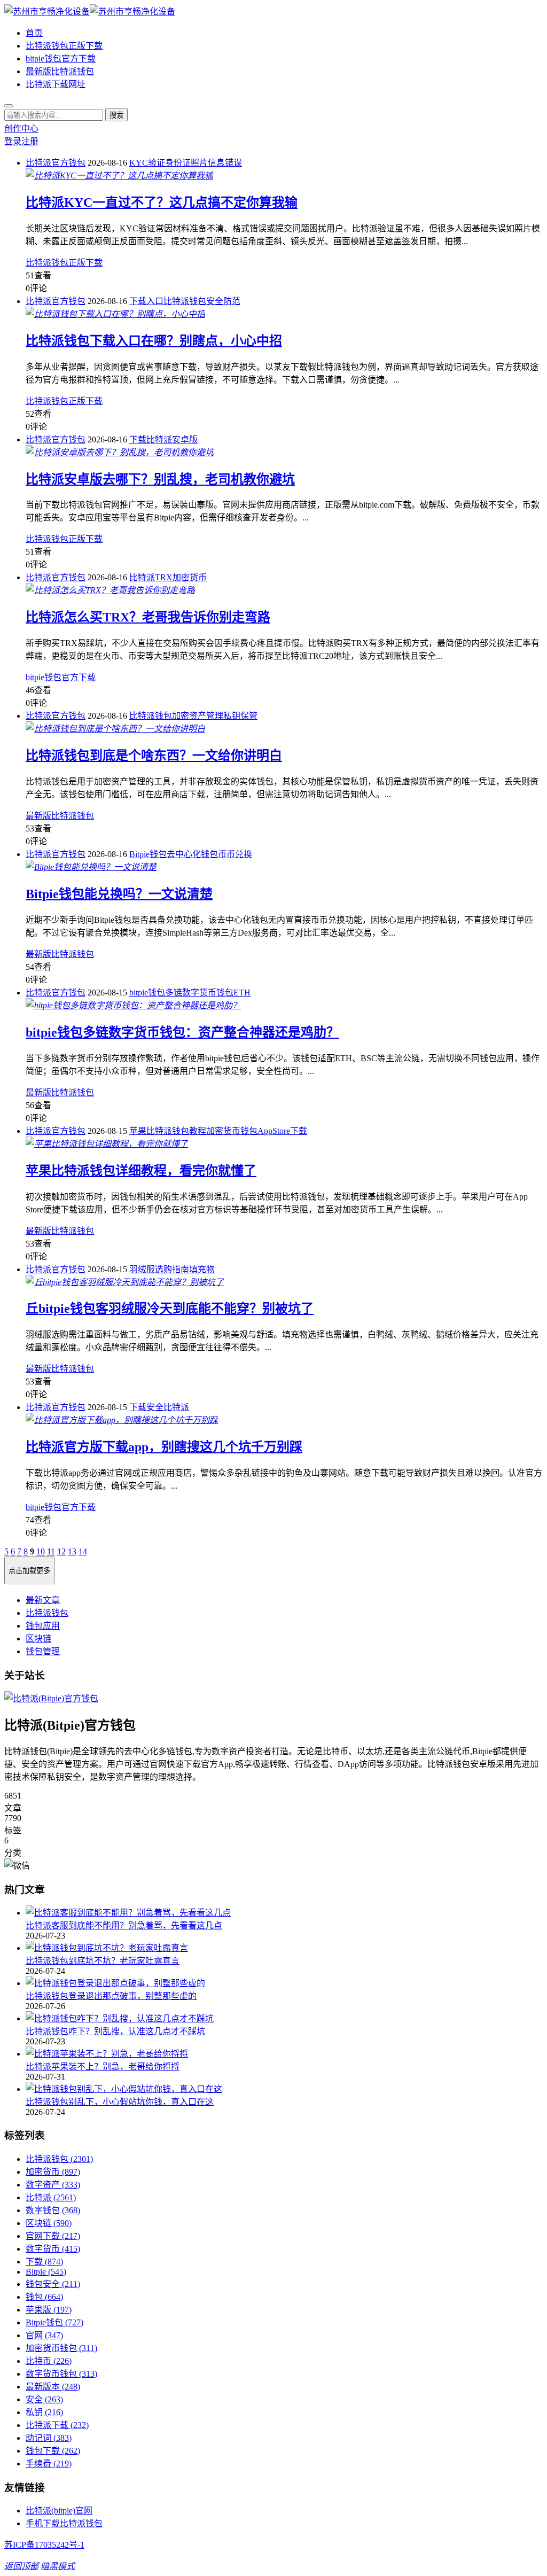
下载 (138, 439)
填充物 (202, 1269)
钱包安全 (53, 2284)
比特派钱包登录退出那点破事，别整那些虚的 (111, 1996)
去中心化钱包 (192, 854)
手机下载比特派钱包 (64, 2523)
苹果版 (49, 2310)
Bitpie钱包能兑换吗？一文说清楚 (119, 894)
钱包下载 (53, 2451)
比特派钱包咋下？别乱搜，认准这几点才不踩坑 (115, 2031)
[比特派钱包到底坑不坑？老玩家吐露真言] (284, 1947)
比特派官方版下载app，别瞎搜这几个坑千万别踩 (164, 1447)
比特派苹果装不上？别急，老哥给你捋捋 (103, 2067)
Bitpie (46, 2272)
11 (51, 1551)
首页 (34, 33)
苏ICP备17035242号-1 (44, 2545)
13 (72, 1551)
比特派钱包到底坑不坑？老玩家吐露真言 (103, 1961)
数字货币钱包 (61, 2374)
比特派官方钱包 (56, 163)
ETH (242, 993)
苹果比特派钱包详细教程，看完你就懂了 (141, 1171)
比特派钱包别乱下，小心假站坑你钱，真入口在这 (120, 2102)
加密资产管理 (198, 716)
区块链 (38, 1639)
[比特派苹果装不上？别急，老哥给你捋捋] (284, 2053)
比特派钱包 (185, 301)
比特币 (49, 2361)
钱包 (44, 2297)
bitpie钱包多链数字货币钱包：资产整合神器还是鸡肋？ (182, 1032)
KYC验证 (147, 163)
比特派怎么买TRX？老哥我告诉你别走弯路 (148, 617)
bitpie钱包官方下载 (61, 59)
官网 (44, 2335)
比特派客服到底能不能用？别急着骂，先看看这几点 (124, 1925)
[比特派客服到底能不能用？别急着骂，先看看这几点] (284, 1912)
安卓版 (185, 439)
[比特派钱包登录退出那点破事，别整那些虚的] (284, 1982)
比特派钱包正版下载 (64, 46)
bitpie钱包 (147, 993)
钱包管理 (43, 1651)
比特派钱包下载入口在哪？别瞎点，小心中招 (154, 341)
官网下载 (53, 2236)
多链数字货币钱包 (199, 993)
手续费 (49, 2464)
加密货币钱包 (232, 1131)
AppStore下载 (282, 1131)
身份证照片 (186, 163)
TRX (164, 577)
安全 (155, 1407)
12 (61, 1551)
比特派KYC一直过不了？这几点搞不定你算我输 (162, 203)
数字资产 (53, 2185)
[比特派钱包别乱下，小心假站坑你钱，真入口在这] (284, 2088)
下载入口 (146, 301)
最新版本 (53, 2387)
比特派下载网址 (56, 84)
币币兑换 (235, 854)
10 (41, 1551)
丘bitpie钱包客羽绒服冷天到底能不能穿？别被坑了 (170, 1309)
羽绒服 (142, 1269)
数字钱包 (53, 2210)
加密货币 (190, 577)
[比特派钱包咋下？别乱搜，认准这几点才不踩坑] (284, 2018)
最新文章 (43, 1600)
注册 (30, 141)
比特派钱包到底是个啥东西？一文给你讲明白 (154, 756)
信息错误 (225, 163)
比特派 (159, 439)
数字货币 (53, 2249)
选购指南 (172, 1269)
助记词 (49, 2438)
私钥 (44, 2412)
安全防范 (223, 301)
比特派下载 (57, 2425)
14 (83, 1551)
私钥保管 (240, 716)
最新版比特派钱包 (60, 71)
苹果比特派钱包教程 (168, 1131)
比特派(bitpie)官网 (59, 2511)
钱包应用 (43, 1626)
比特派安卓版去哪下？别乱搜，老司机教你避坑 (160, 479)
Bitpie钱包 (148, 854)
